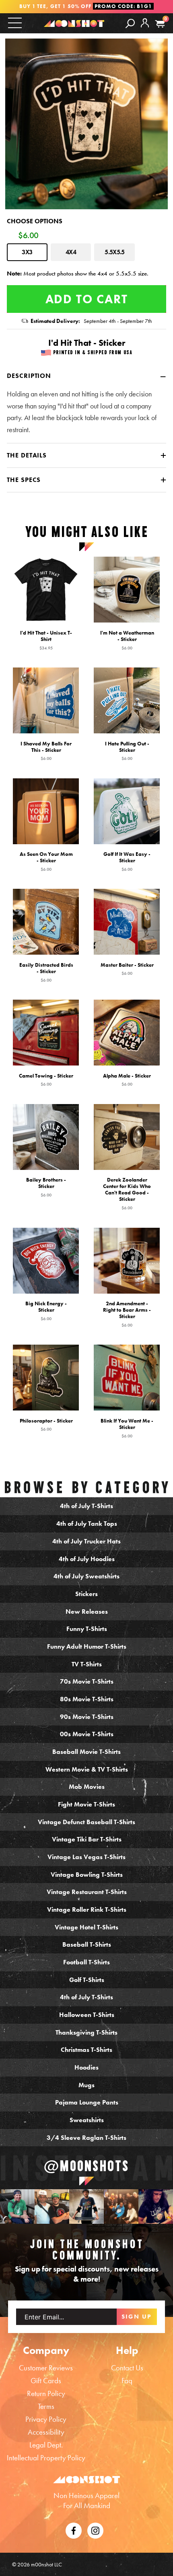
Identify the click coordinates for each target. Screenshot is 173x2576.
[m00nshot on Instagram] (17, 2207)
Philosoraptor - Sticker (46, 1425)
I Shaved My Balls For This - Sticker (46, 751)
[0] (160, 24)
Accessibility (46, 2432)
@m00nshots (86, 2166)
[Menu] (15, 23)
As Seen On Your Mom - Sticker (46, 861)
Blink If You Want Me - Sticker (127, 1428)
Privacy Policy (46, 2419)
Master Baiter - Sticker (127, 969)
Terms (46, 2406)
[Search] (130, 23)
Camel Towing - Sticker (46, 1080)
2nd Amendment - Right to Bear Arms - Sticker (127, 1314)
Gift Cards (46, 2381)
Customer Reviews (46, 2368)
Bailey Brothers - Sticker (46, 1187)
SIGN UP (137, 2317)
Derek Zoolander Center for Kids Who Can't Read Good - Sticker (127, 1194)
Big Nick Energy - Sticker (46, 1310)
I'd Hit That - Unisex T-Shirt (46, 640)
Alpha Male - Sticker (127, 1080)
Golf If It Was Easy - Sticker (127, 861)
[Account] (145, 29)
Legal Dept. (46, 2445)
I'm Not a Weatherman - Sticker (127, 640)
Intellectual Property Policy (46, 2458)
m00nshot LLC (46, 2564)
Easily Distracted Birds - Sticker (46, 972)
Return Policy (46, 2393)
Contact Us (127, 2368)
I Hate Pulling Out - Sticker (127, 751)
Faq (127, 2381)
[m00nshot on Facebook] (74, 2530)
